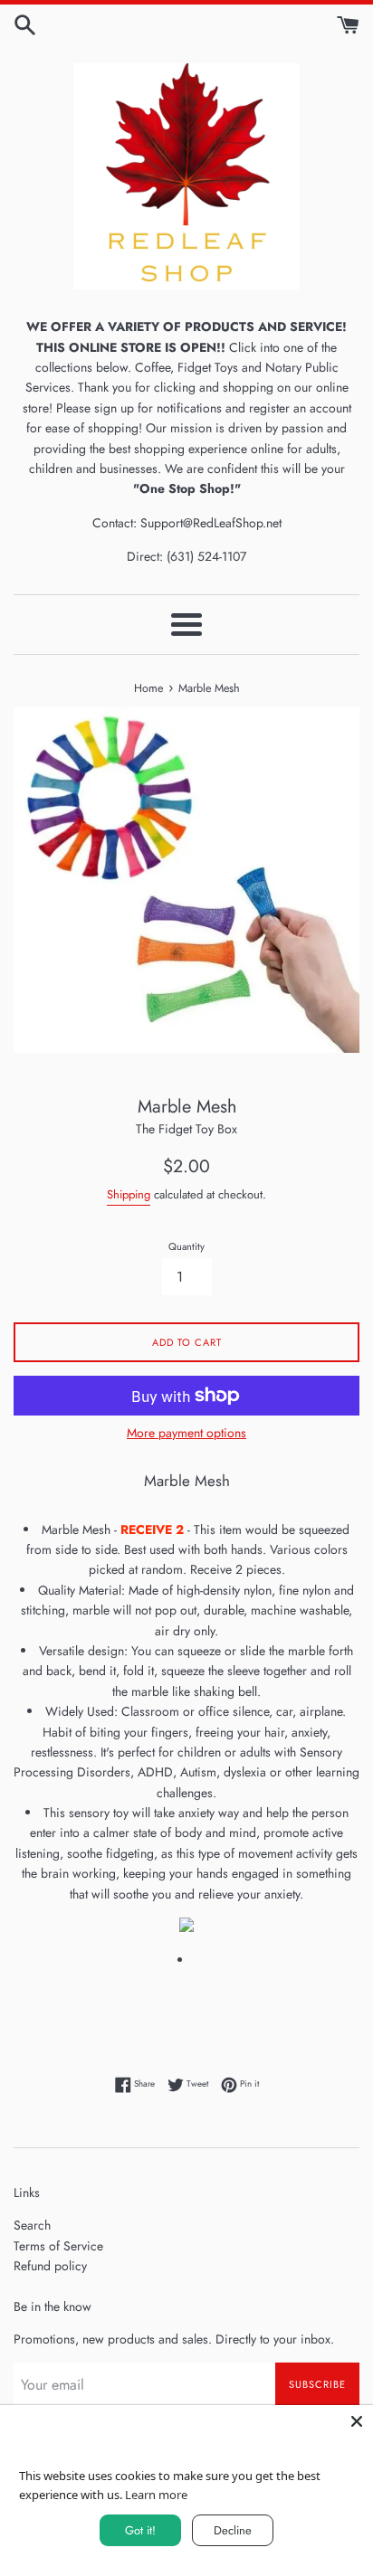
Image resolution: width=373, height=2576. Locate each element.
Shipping (129, 1194)
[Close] (357, 2421)
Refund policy (50, 2266)
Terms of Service (58, 2246)
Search (32, 2225)
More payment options (186, 1433)
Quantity (186, 1246)
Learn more (156, 2495)
